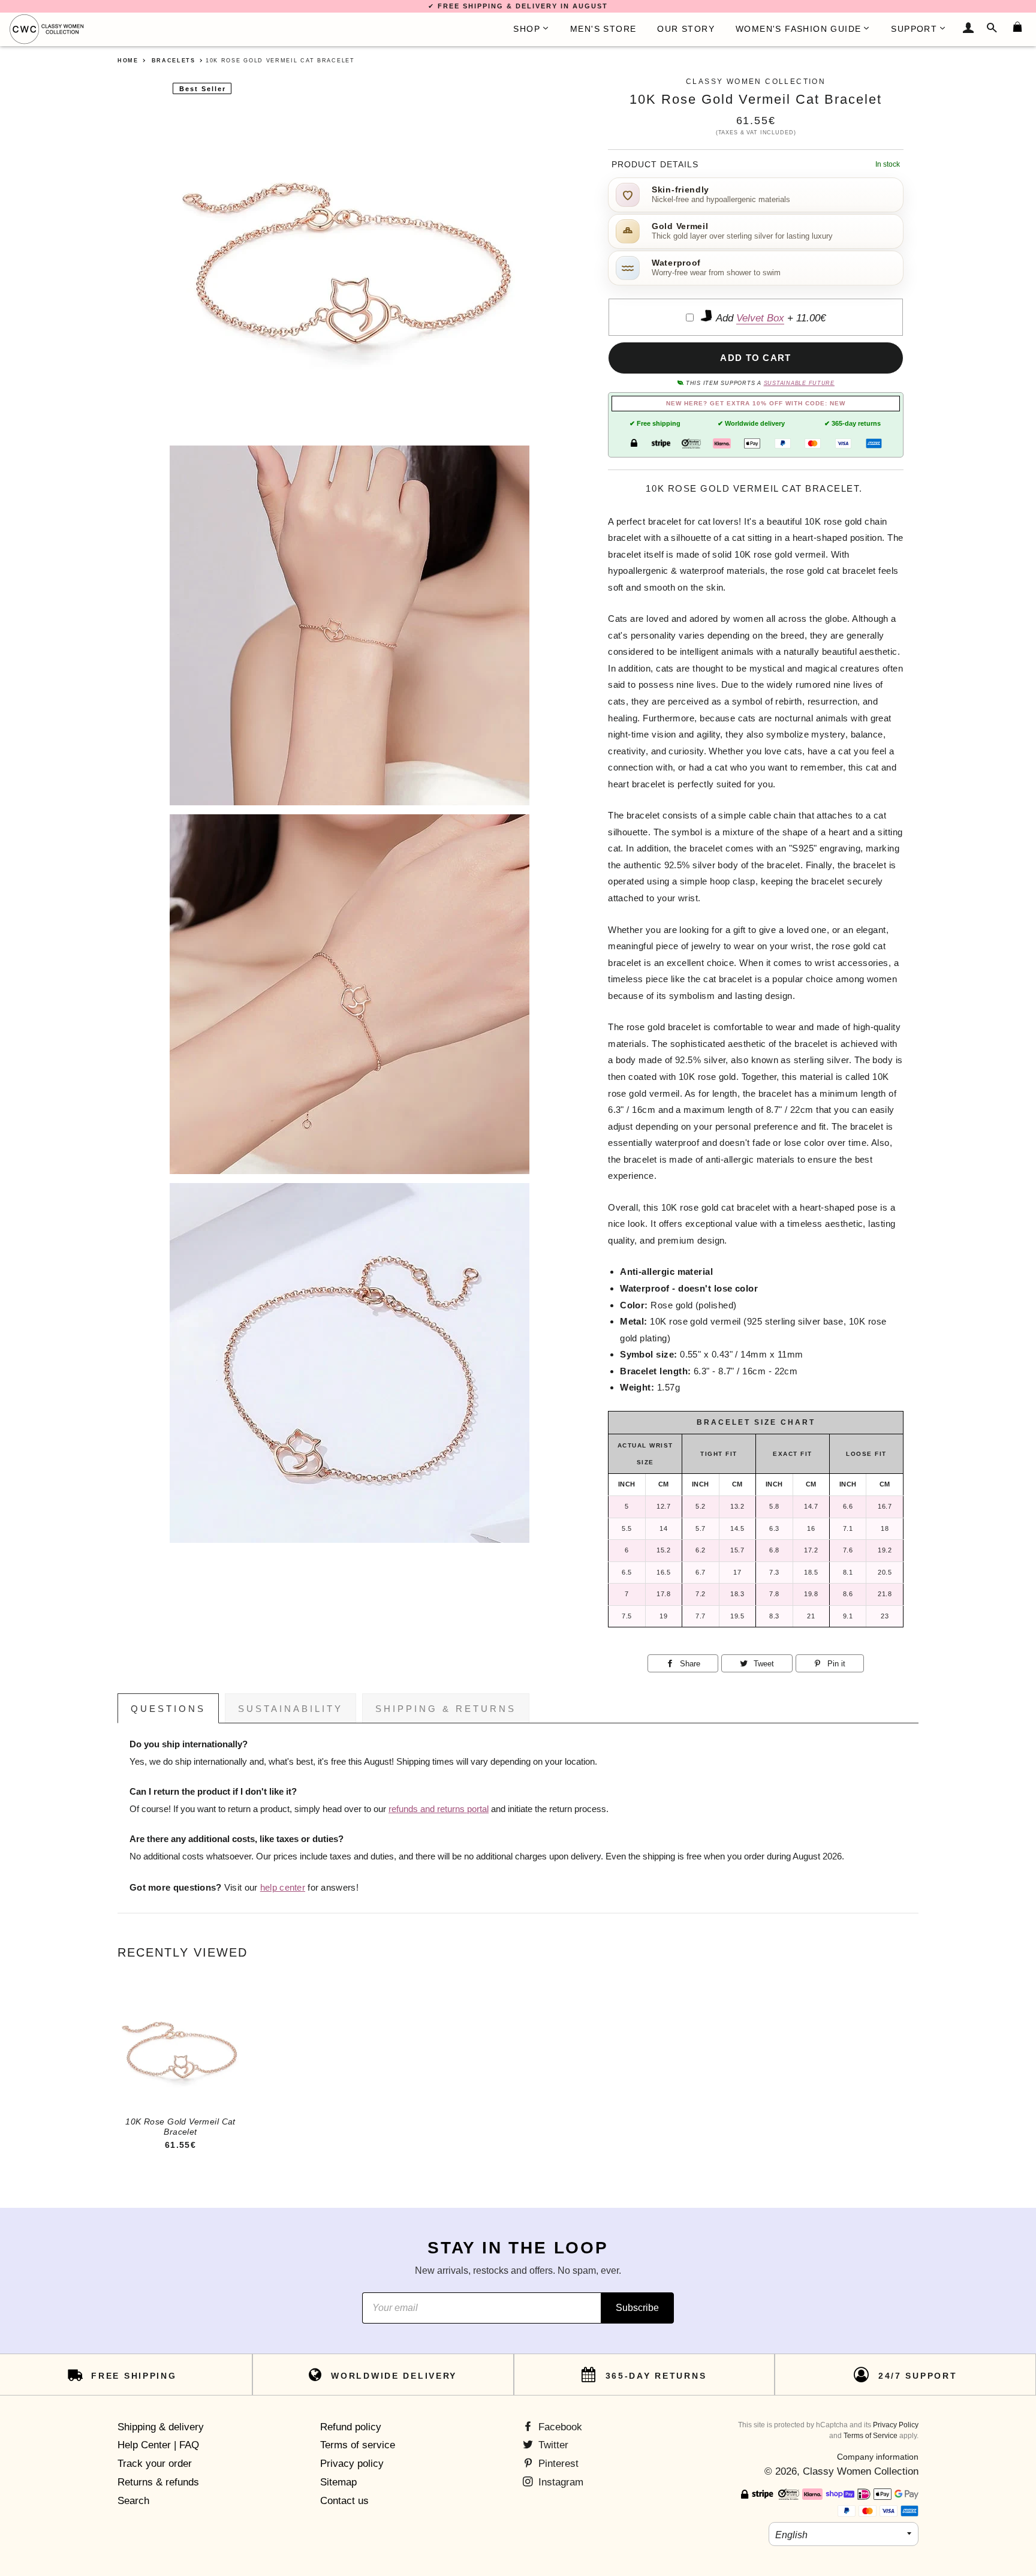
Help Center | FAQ (158, 2445)
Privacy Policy (896, 2425)
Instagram (559, 2482)
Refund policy (351, 2427)
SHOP (527, 29)
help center (283, 1888)
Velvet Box (760, 318)
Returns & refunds (158, 2482)
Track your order (155, 2464)
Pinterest (557, 2464)
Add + (770, 318)
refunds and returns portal (439, 1809)
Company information (878, 2457)
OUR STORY (686, 29)
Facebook (559, 2427)
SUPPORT (914, 29)
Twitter (552, 2445)
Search (133, 2501)
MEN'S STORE (603, 29)
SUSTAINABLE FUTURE (799, 383)
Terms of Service (871, 2436)
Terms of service (358, 2445)
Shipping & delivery (161, 2427)
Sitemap (338, 2482)
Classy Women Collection (861, 2471)
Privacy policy (352, 2464)
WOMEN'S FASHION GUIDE (798, 29)
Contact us (344, 2501)
